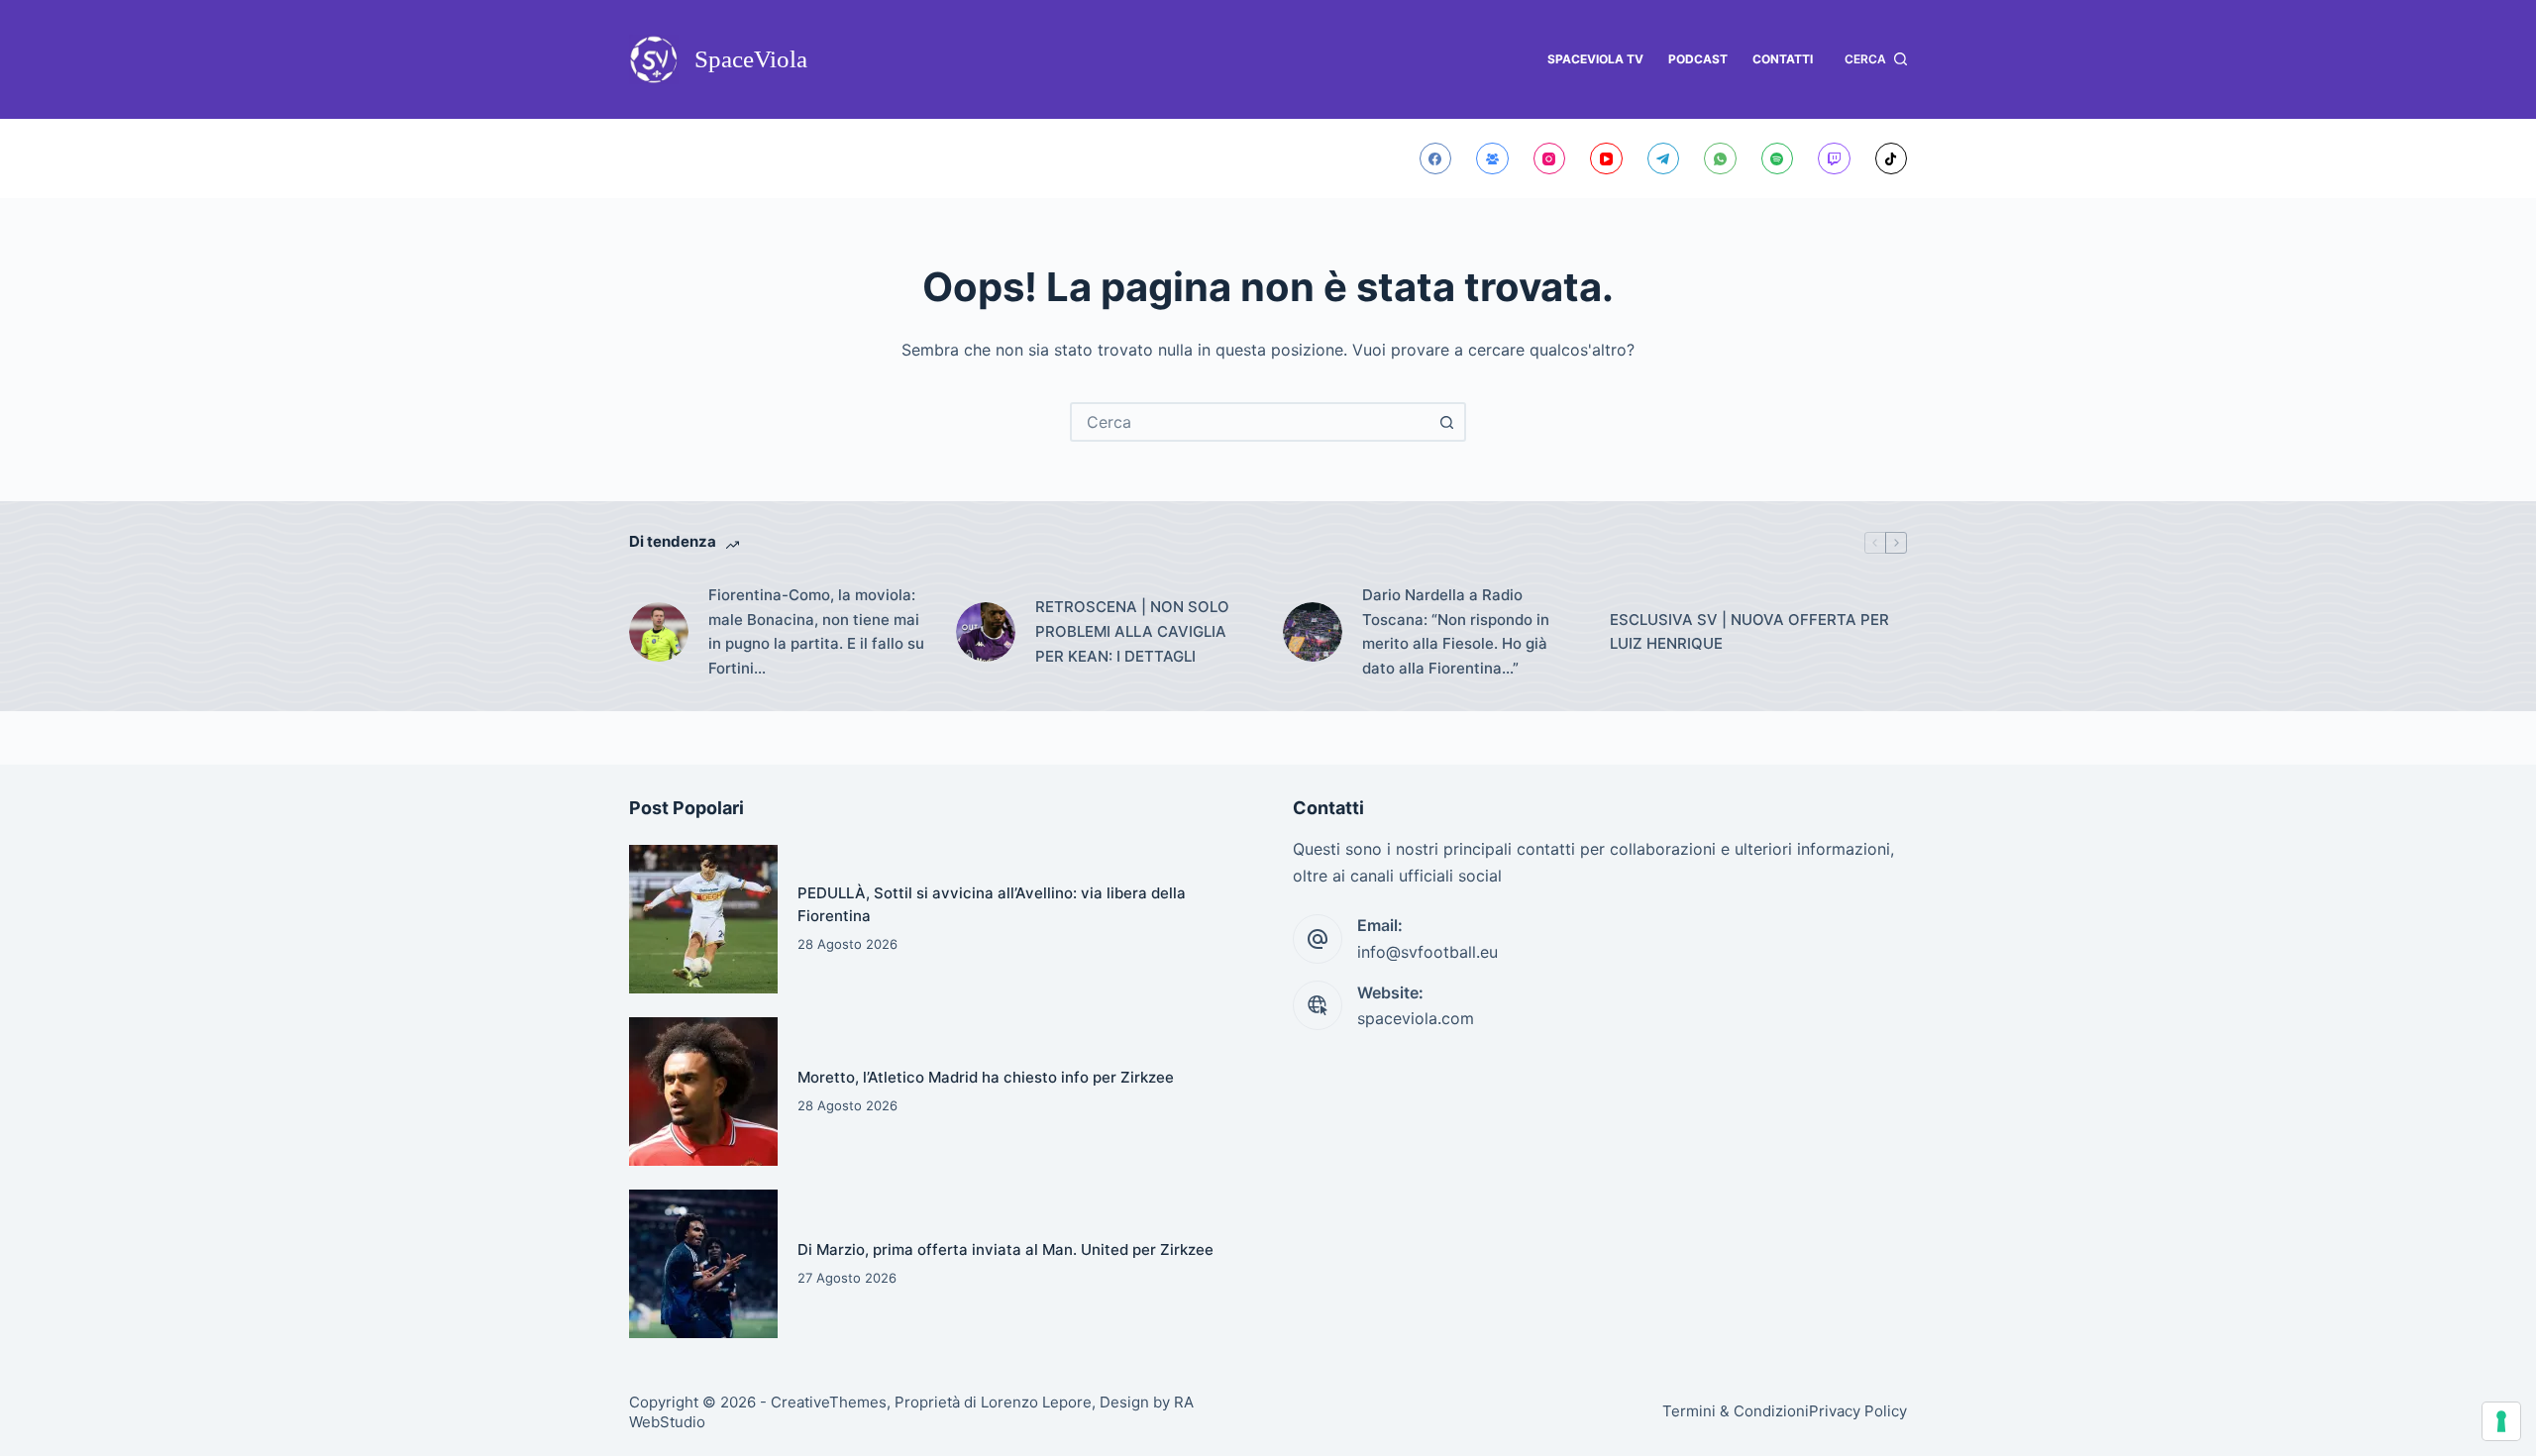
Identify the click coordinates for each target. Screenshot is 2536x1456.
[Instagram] (1550, 159)
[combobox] (1250, 422)
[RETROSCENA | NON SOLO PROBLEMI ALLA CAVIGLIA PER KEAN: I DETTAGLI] (986, 632)
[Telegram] (1664, 159)
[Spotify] (1778, 159)
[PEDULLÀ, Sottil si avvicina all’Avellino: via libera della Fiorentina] (703, 919)
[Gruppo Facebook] (1492, 159)
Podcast (1698, 59)
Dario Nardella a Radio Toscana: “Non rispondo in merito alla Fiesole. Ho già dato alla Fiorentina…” (1456, 631)
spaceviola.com (1416, 1018)
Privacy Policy (1858, 1411)
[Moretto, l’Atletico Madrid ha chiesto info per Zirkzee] (703, 1092)
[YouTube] (1606, 159)
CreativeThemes (829, 1402)
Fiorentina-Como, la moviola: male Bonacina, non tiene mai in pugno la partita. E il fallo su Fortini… (816, 631)
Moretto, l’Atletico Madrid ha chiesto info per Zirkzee (986, 1077)
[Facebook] (1436, 159)
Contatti (1783, 59)
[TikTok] (1892, 159)
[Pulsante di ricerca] (1446, 422)
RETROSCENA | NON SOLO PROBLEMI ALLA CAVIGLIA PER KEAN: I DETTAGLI (1132, 631)
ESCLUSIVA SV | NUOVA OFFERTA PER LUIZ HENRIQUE (1749, 632)
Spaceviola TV (1595, 59)
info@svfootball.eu (1427, 952)
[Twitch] (1834, 159)
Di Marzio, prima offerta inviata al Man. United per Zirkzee (1005, 1249)
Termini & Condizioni (1736, 1411)
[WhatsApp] (1720, 159)
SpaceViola (751, 59)
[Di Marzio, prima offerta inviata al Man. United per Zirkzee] (703, 1264)
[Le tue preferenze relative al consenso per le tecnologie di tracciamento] (2501, 1421)
